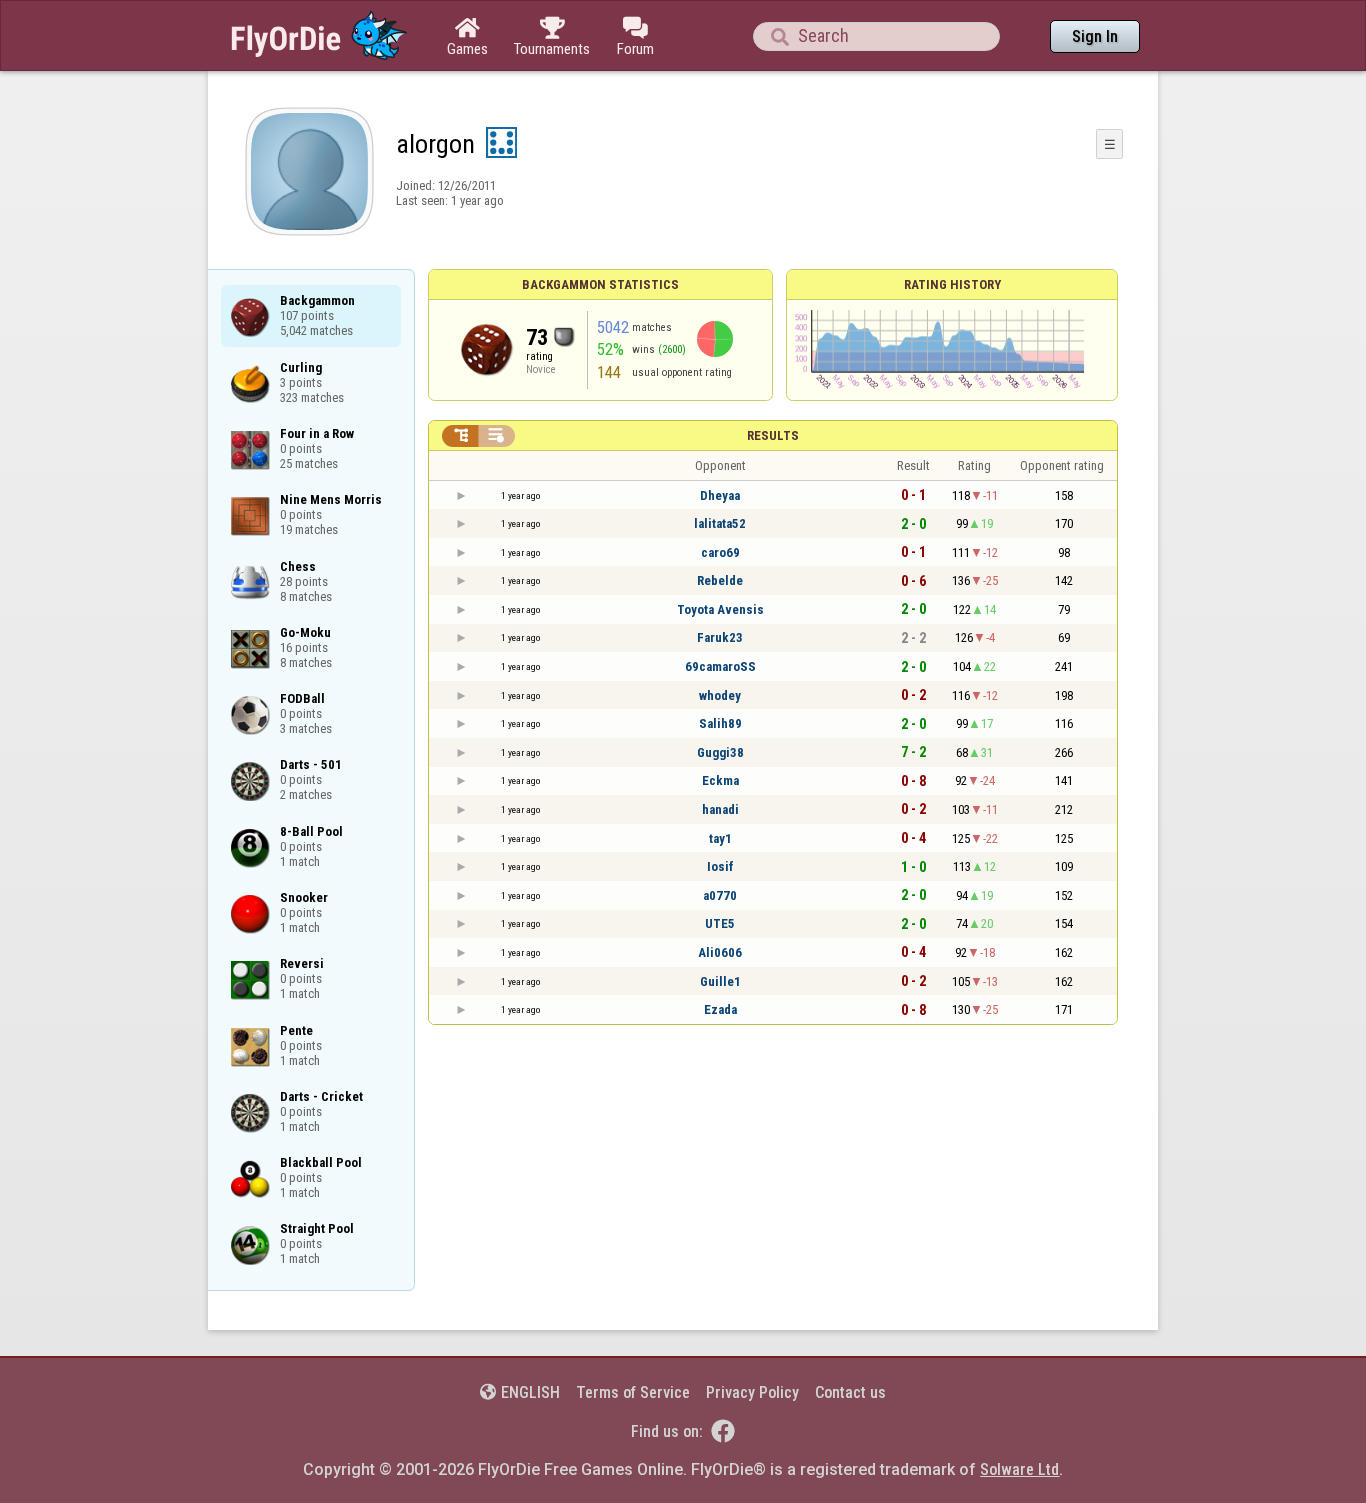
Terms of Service (633, 1392)
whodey (720, 695)
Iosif (720, 866)
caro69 (720, 552)
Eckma (720, 780)
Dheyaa (720, 495)
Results (773, 435)
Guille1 (720, 981)
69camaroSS (720, 666)
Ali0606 (720, 952)
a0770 (720, 895)
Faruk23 (720, 637)
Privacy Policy (752, 1392)
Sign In (1095, 36)
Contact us (850, 1392)
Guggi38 (720, 752)
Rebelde (720, 580)
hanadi (720, 809)
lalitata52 (720, 523)
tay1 (720, 838)
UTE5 (720, 923)
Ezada (720, 1009)
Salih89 (720, 723)
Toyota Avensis (720, 609)
